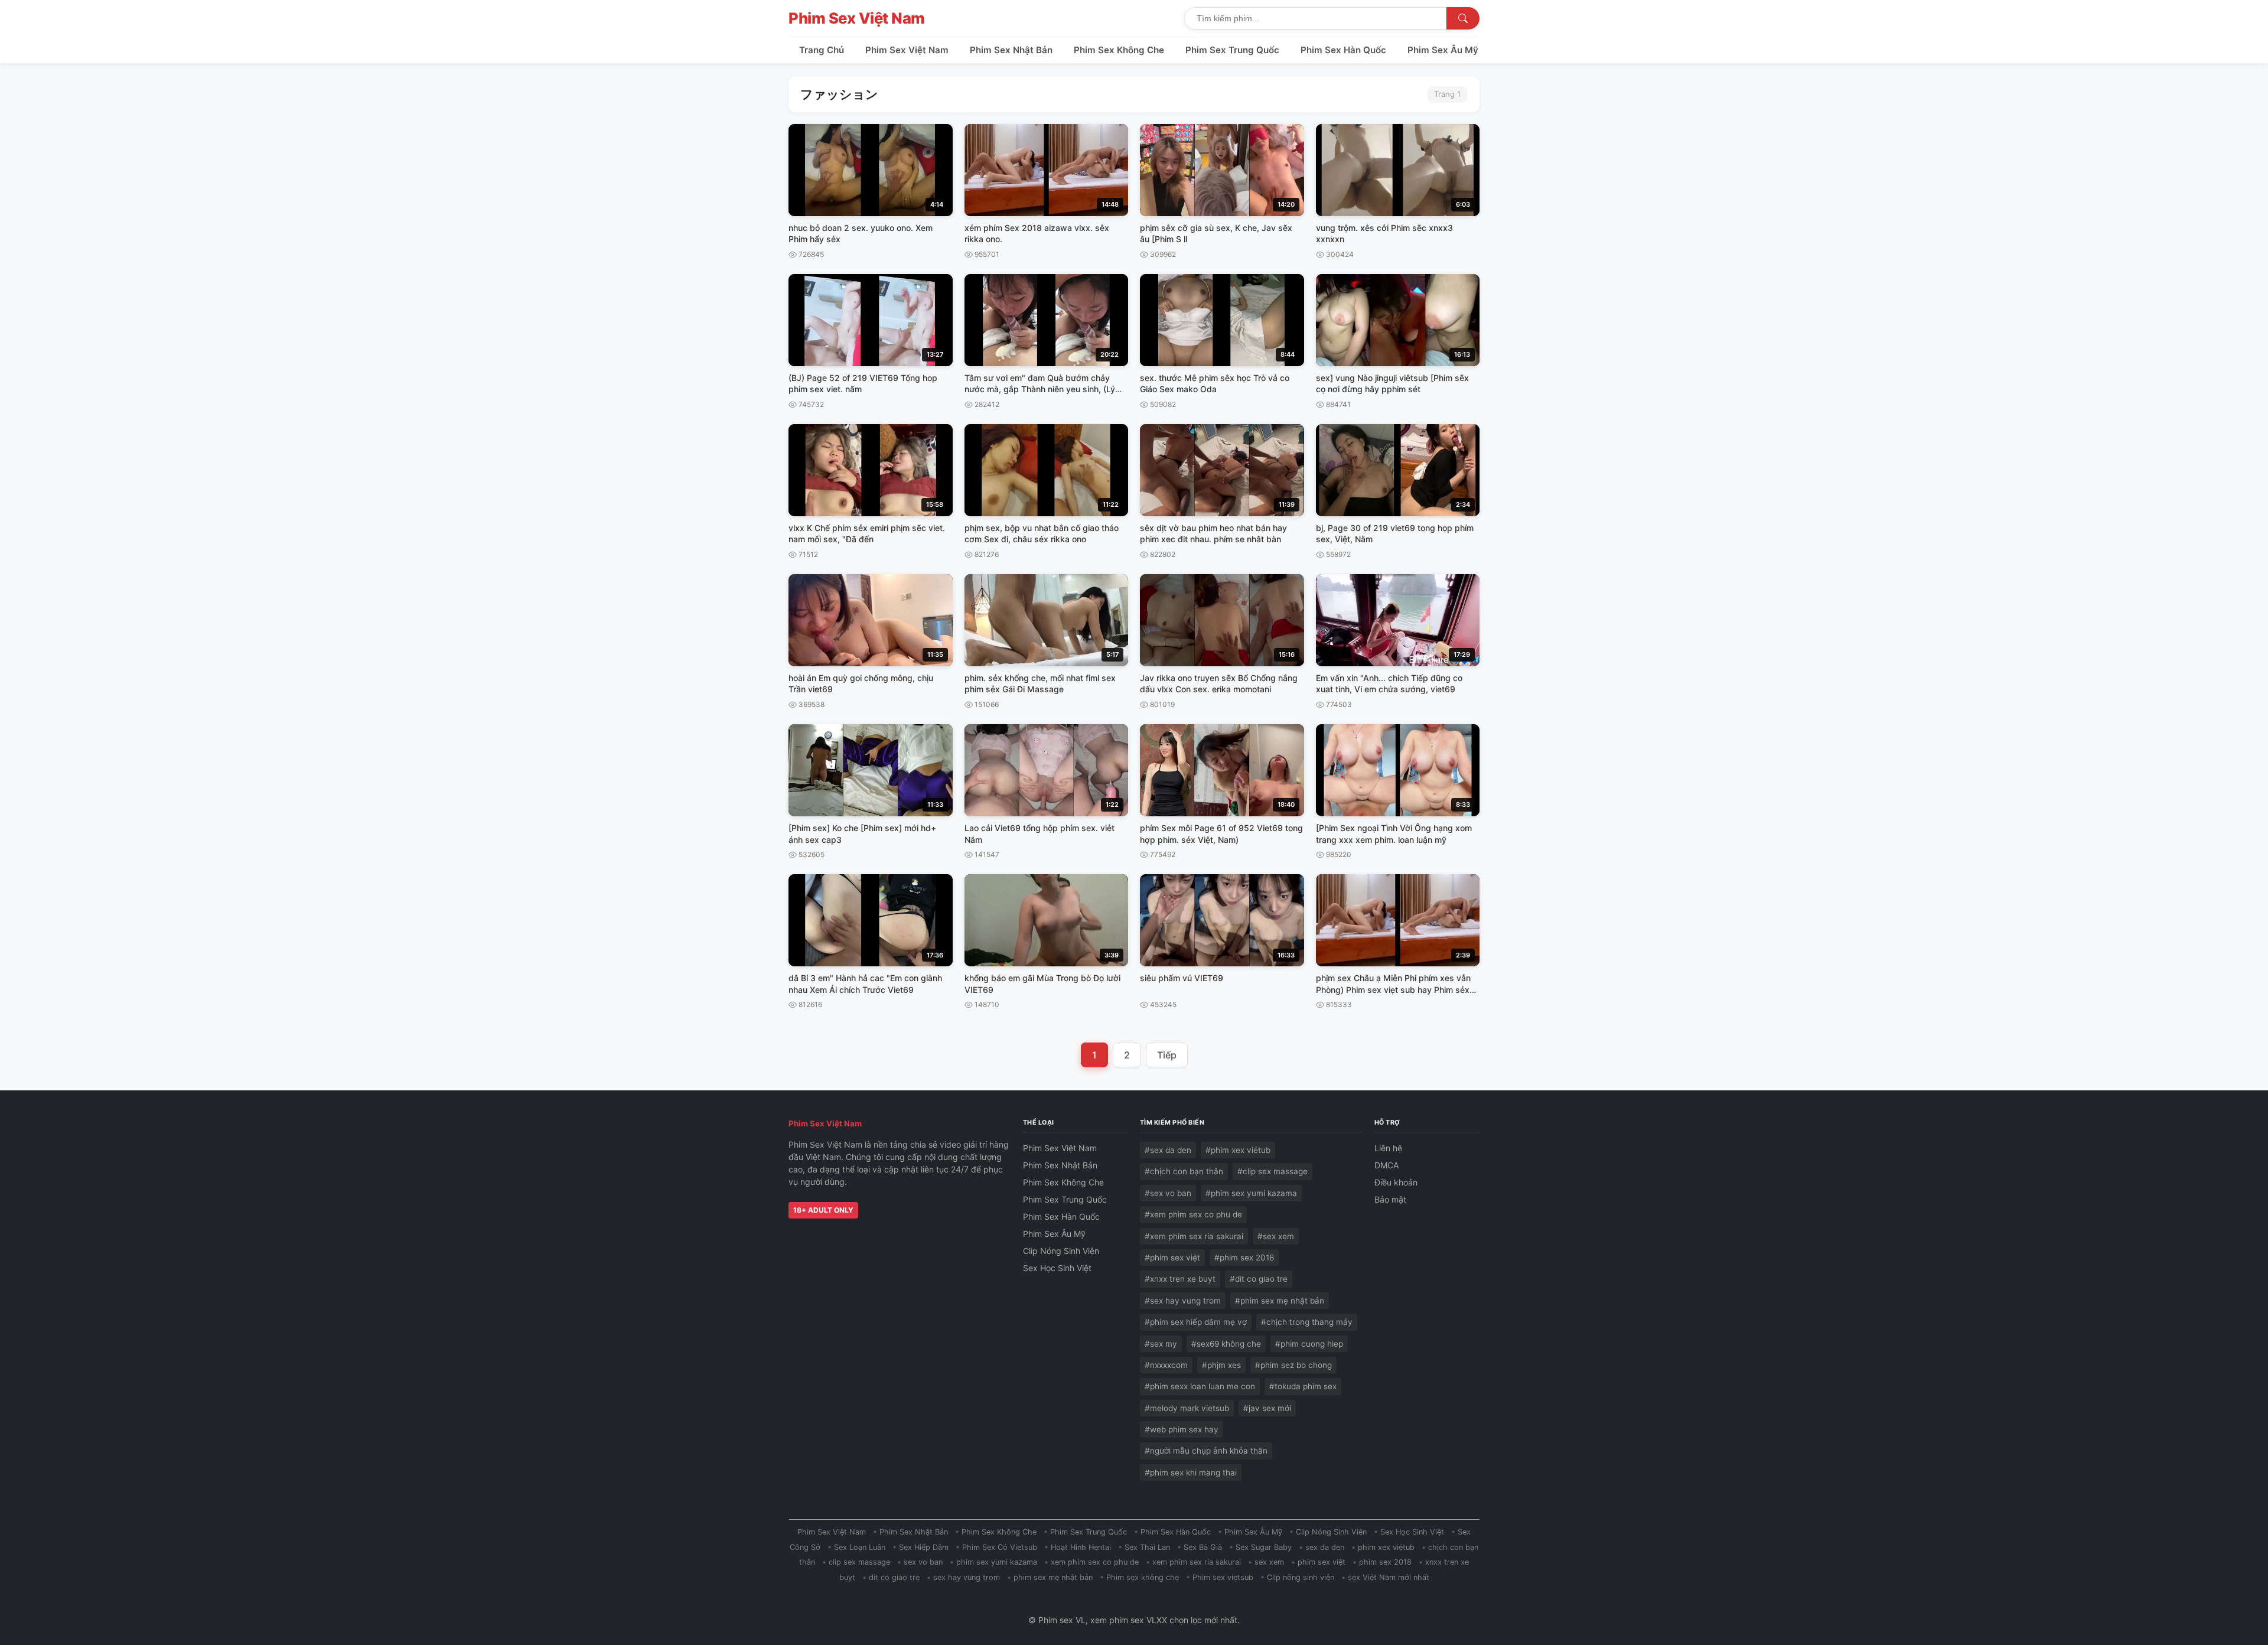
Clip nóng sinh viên (1301, 1577)
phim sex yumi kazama (997, 1562)
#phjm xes (1221, 1365)
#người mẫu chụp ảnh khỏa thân (1206, 1451)
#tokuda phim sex (1303, 1386)
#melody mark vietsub (1187, 1408)
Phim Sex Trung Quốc (1232, 50)
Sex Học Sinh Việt (1057, 1268)
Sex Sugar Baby (1264, 1547)
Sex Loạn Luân (860, 1547)
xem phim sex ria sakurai (1197, 1562)
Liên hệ (1388, 1148)
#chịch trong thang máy (1307, 1322)
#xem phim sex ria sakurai (1194, 1236)
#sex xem (1276, 1236)
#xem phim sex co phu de (1193, 1214)
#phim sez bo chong (1293, 1365)
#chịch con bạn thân (1184, 1171)
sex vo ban (923, 1562)
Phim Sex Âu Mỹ (1443, 50)
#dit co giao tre (1259, 1279)
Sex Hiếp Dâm (924, 1547)
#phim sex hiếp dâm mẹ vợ (1196, 1322)
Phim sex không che (1143, 1577)
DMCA (1386, 1165)
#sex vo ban (1168, 1193)
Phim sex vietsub (1223, 1577)
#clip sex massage (1273, 1171)
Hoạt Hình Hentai (1081, 1547)
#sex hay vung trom (1183, 1301)
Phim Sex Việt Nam (857, 18)
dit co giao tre (894, 1577)
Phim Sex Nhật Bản (1011, 50)
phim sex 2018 (1385, 1562)
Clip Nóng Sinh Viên (1061, 1251)
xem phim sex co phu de (1095, 1562)
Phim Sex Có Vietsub (1000, 1547)
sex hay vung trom (967, 1577)
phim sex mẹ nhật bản (1053, 1577)
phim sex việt (1322, 1562)
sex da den (1325, 1547)
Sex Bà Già (1203, 1547)
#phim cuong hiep (1309, 1344)
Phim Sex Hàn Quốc (1343, 50)
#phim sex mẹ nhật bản (1280, 1301)
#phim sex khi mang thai (1191, 1473)
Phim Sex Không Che (1119, 50)
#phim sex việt (1172, 1258)
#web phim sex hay (1182, 1429)
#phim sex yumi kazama (1251, 1193)
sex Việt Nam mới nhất (1389, 1577)
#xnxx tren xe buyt (1180, 1279)
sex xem (1269, 1562)
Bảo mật (1390, 1199)
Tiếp (1167, 1055)
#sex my (1161, 1344)
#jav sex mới (1267, 1408)
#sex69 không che (1226, 1344)
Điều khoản (1396, 1182)
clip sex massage (859, 1562)
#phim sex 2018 (1244, 1258)
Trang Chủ (822, 50)
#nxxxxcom (1166, 1365)
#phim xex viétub (1238, 1150)
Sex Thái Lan (1147, 1547)
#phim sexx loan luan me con (1200, 1386)
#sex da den (1168, 1150)
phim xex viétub (1386, 1547)
